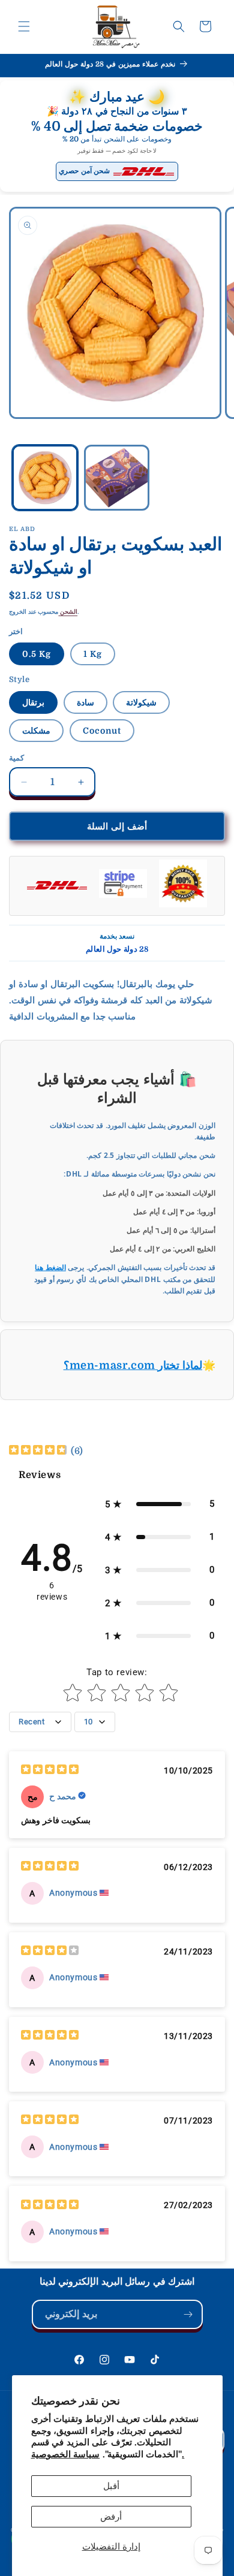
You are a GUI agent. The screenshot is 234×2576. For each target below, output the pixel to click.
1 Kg (93, 654)
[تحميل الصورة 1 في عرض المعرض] (45, 478)
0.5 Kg (37, 654)
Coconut (102, 731)
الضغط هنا (50, 1267)
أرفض (111, 2517)
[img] (38, 1451)
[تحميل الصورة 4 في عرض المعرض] (117, 478)
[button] (24, 26)
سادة (85, 702)
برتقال (33, 702)
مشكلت (36, 731)
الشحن (68, 612)
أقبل (111, 2486)
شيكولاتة (141, 702)
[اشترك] (188, 2314)
